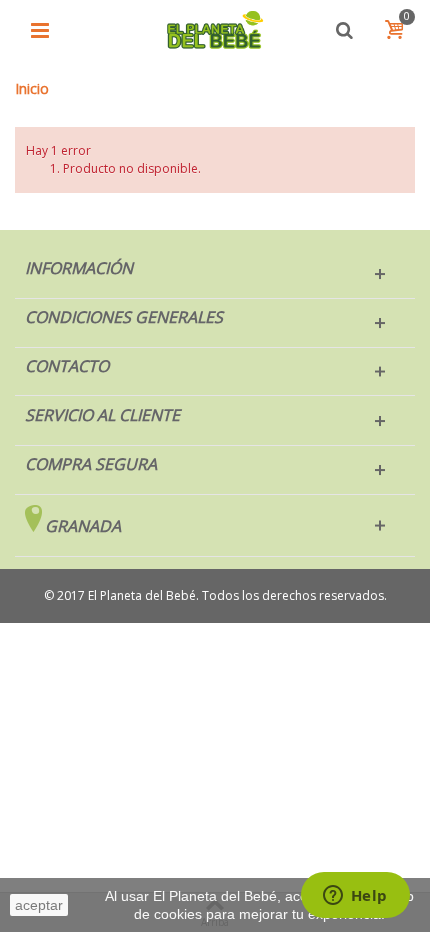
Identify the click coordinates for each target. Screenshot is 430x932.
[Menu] (40, 30)
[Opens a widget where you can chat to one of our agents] (355, 897)
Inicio (32, 88)
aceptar (39, 905)
